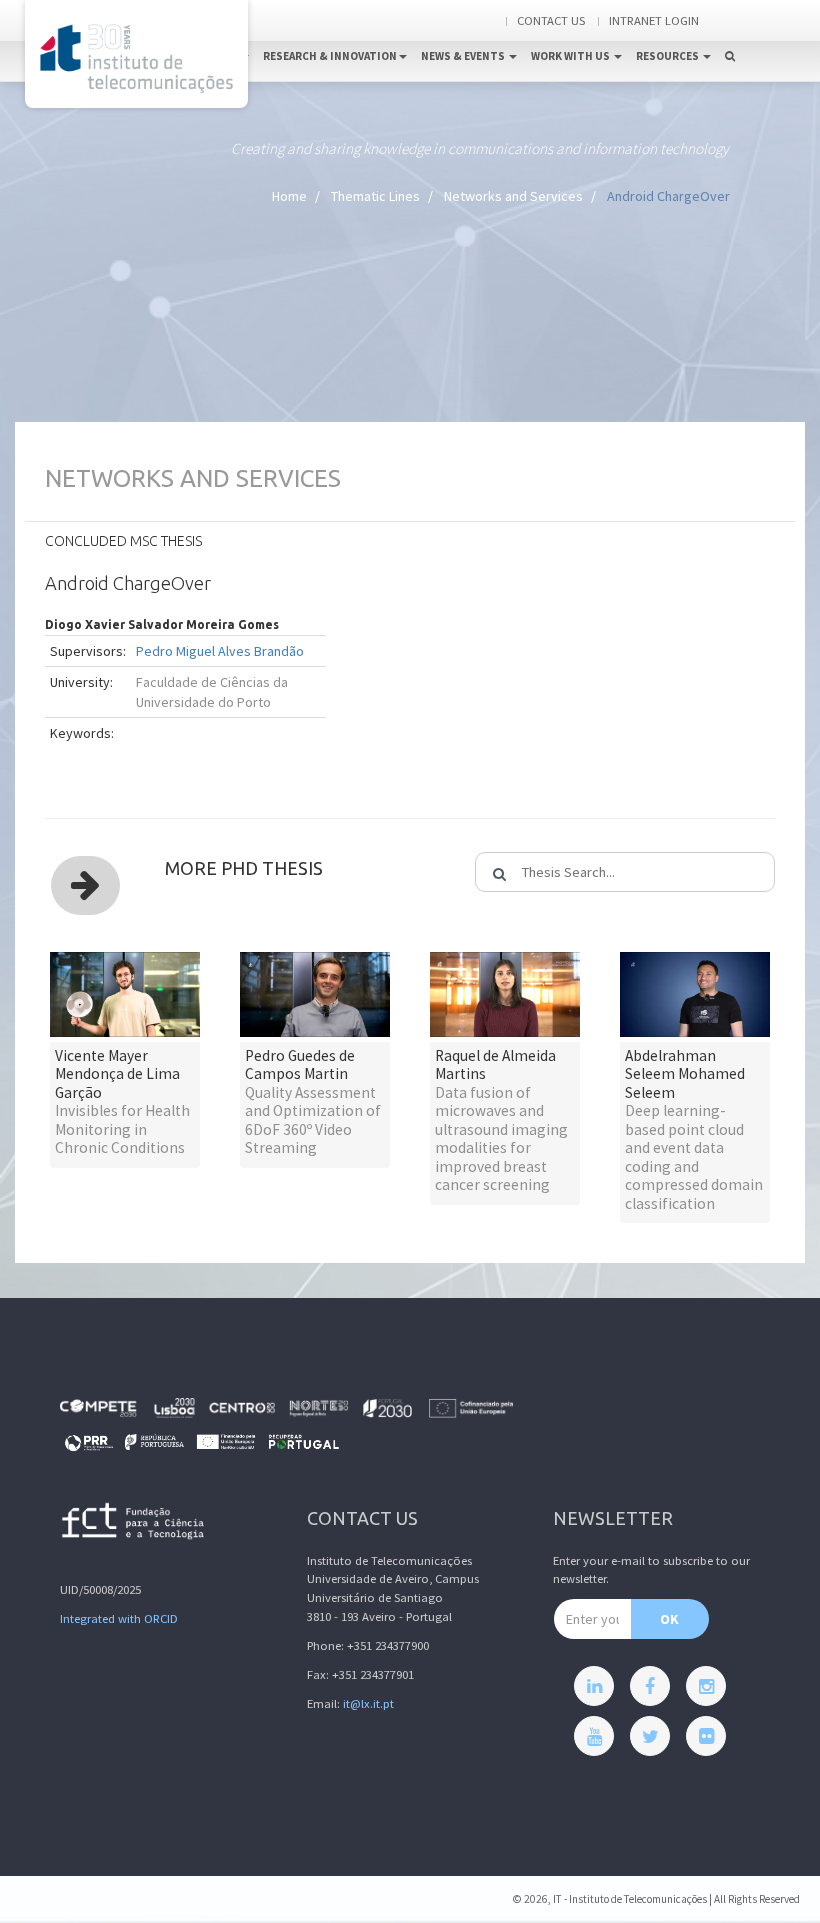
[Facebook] (650, 1686)
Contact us (551, 20)
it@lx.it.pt (368, 1703)
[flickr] (706, 1736)
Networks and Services (513, 196)
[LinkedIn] (594, 1686)
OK (669, 1619)
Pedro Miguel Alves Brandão (220, 651)
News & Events (464, 56)
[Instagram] (706, 1686)
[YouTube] (594, 1736)
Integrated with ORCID (119, 1618)
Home (289, 196)
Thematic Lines (375, 196)
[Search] (730, 35)
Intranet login (654, 20)
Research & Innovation (330, 56)
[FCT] (134, 1524)
